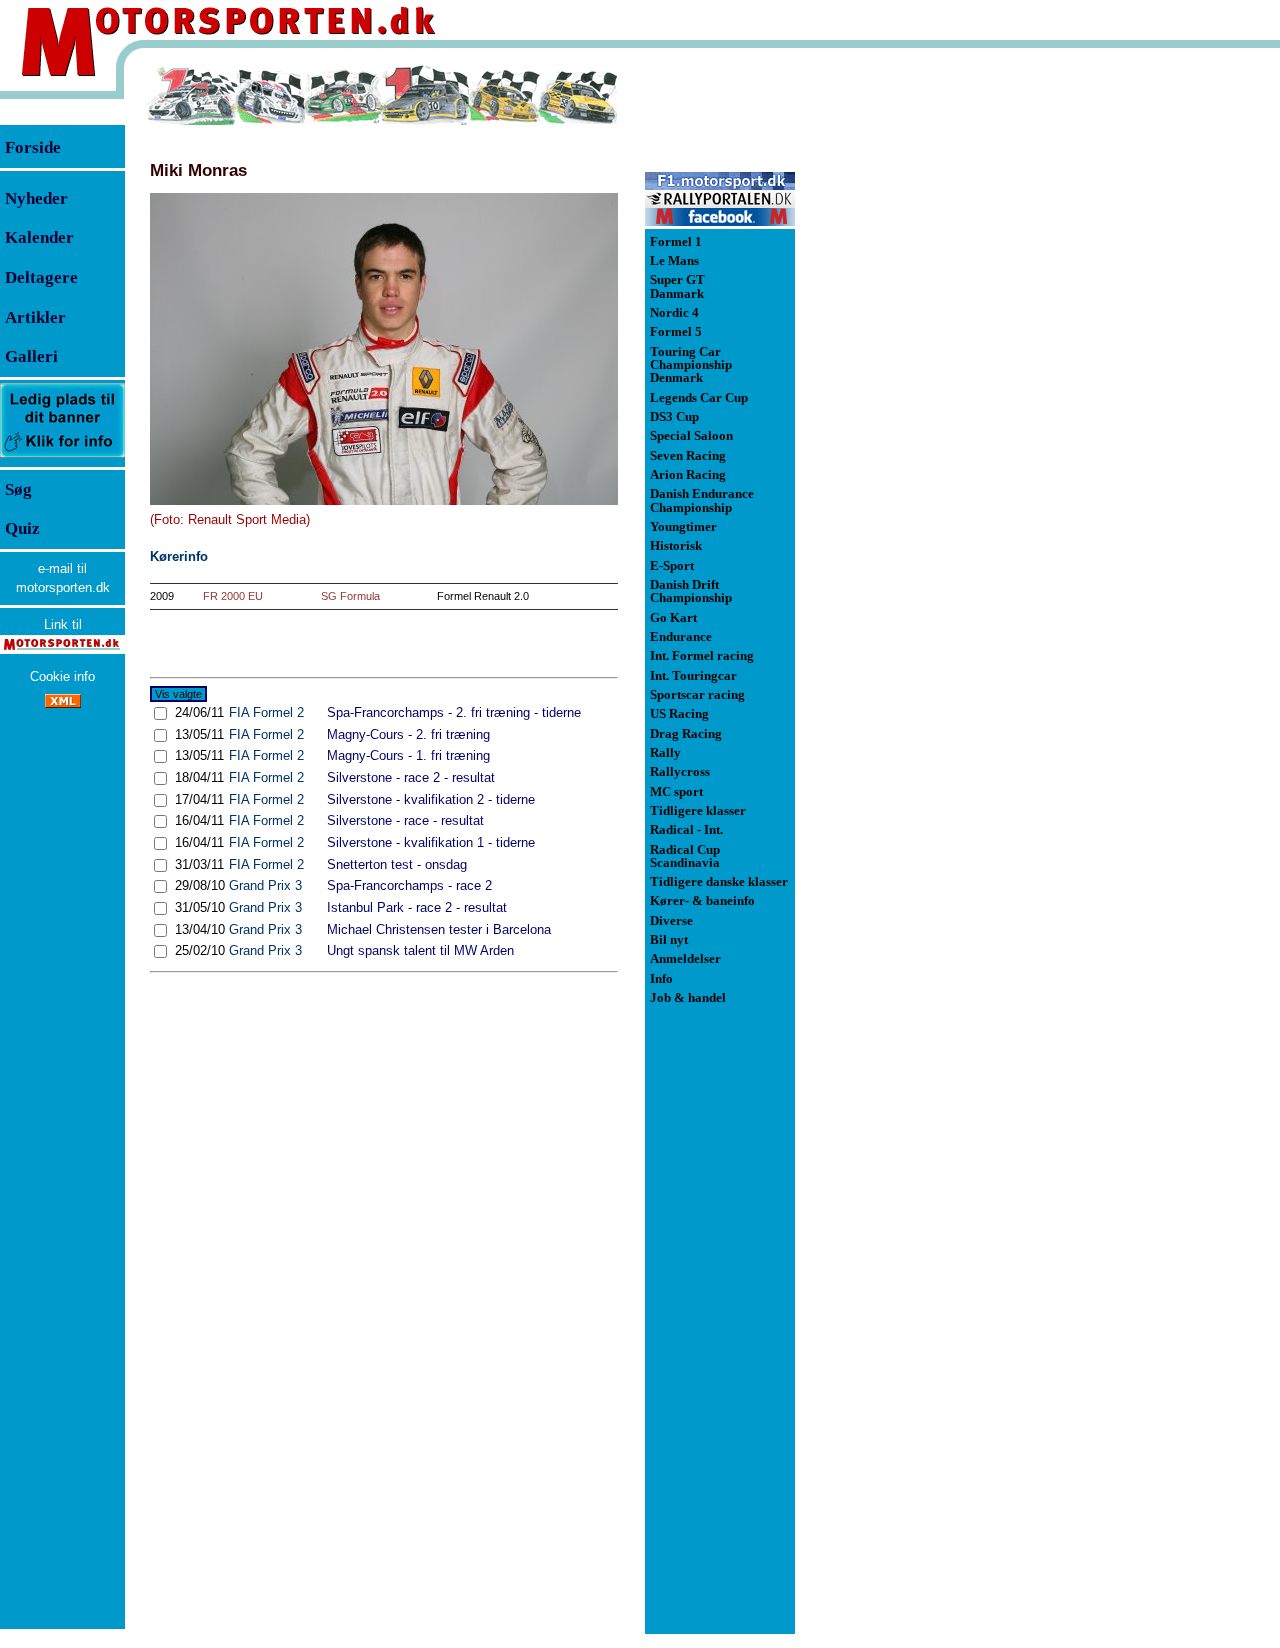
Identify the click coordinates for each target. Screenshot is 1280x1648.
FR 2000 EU (233, 596)
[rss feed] (63, 703)
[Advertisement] (900, 364)
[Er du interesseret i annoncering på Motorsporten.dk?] (62, 456)
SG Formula (350, 596)
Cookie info (62, 676)
